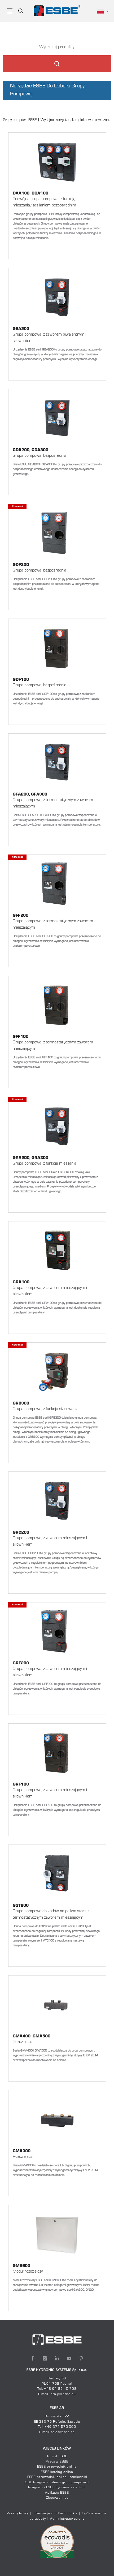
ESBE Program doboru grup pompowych (57, 2482)
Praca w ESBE (57, 2462)
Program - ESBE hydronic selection (57, 2488)
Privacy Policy (18, 2514)
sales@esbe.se (63, 2432)
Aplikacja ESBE (57, 2493)
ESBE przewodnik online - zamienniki (57, 2477)
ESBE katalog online (57, 2472)
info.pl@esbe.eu (63, 2394)
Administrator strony (67, 2519)
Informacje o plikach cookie (55, 2514)
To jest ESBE (57, 2456)
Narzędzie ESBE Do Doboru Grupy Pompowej (47, 90)
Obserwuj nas (57, 2498)
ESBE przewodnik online (57, 2467)
